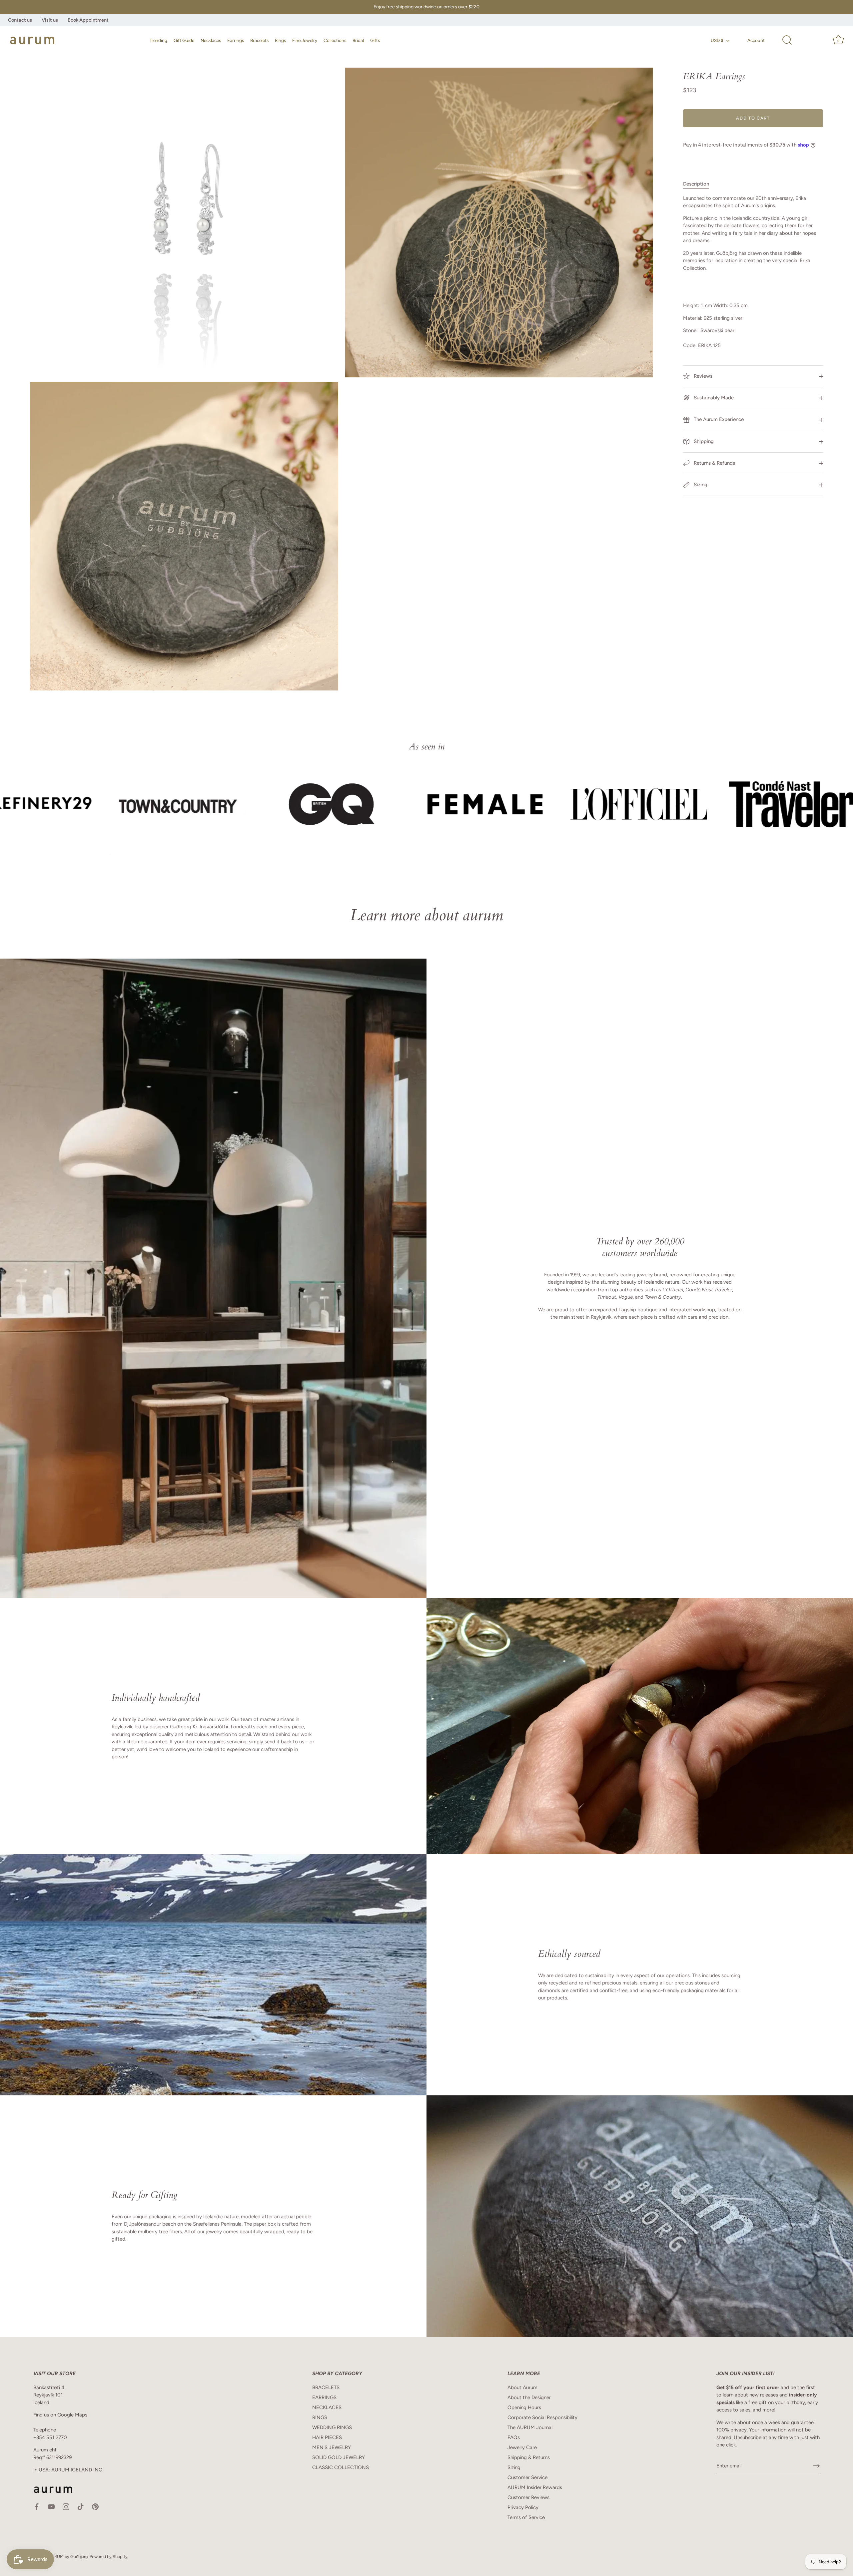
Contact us (20, 20)
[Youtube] (51, 2506)
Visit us (50, 20)
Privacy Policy (523, 2507)
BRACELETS (326, 2387)
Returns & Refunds (714, 463)
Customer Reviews (528, 2497)
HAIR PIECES (327, 2437)
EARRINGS (324, 2397)
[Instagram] (66, 2506)
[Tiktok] (81, 2506)
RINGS (320, 2417)
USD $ (717, 40)
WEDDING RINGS (332, 2427)
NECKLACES (327, 2407)
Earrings (236, 40)
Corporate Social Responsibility (542, 2417)
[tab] (699, 184)
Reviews (702, 376)
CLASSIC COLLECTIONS (341, 2467)
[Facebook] (37, 2506)
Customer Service (527, 2477)
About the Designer (529, 2397)
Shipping (703, 441)
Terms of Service (526, 2517)
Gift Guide (184, 40)
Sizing (700, 485)
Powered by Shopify (109, 2557)
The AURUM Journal (530, 2427)
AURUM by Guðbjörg (68, 2557)
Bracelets (259, 40)
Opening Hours (524, 2407)
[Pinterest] (95, 2506)
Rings (280, 40)
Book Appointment (88, 20)
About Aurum (522, 2387)
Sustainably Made (713, 398)
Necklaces (211, 40)
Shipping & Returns (529, 2457)
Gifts (375, 40)
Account (756, 40)
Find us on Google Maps (60, 2415)
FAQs (514, 2437)
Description (696, 184)
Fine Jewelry (305, 40)
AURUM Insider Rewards (535, 2487)
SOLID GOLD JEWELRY (339, 2457)
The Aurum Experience (718, 419)
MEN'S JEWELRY (332, 2447)
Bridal (358, 40)
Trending (158, 40)
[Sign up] (816, 2466)
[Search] (787, 40)
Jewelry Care (522, 2447)
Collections (335, 40)
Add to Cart (753, 118)
